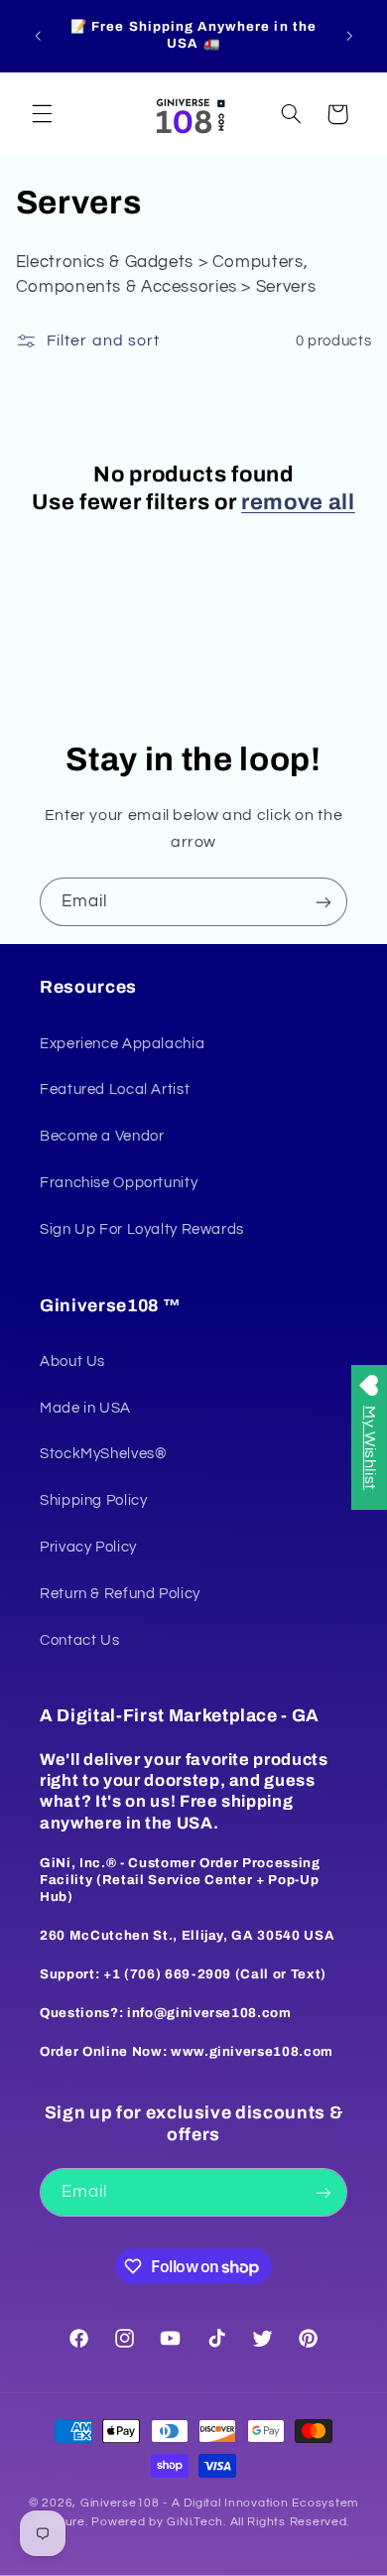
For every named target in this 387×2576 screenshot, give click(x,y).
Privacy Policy (88, 1547)
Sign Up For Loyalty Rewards (142, 1229)
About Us (72, 1361)
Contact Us (79, 1640)
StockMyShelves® (103, 1454)
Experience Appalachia (122, 1044)
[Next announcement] (349, 36)
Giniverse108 (120, 2503)
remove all (298, 502)
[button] (42, 114)
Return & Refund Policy (120, 1594)
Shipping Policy (93, 1500)
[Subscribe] (323, 902)
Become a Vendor (102, 1136)
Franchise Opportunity (119, 1183)
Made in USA (85, 1408)
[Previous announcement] (38, 36)
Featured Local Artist (115, 1089)
